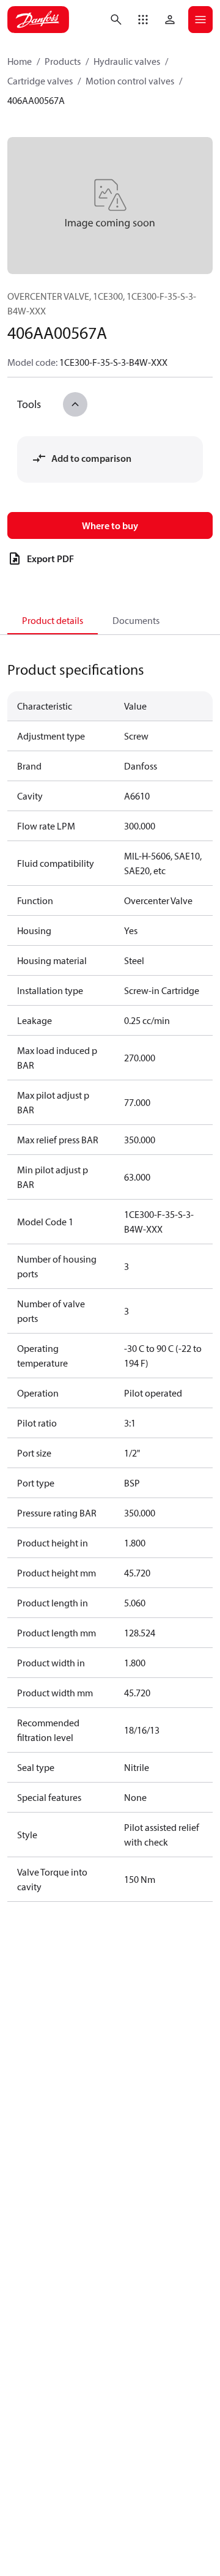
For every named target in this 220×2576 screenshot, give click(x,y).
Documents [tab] (136, 620)
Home (20, 61)
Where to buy (110, 525)
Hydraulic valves (127, 61)
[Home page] (38, 20)
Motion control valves (130, 81)
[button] (143, 20)
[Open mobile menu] (200, 20)
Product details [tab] (53, 620)
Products (63, 61)
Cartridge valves (40, 81)
